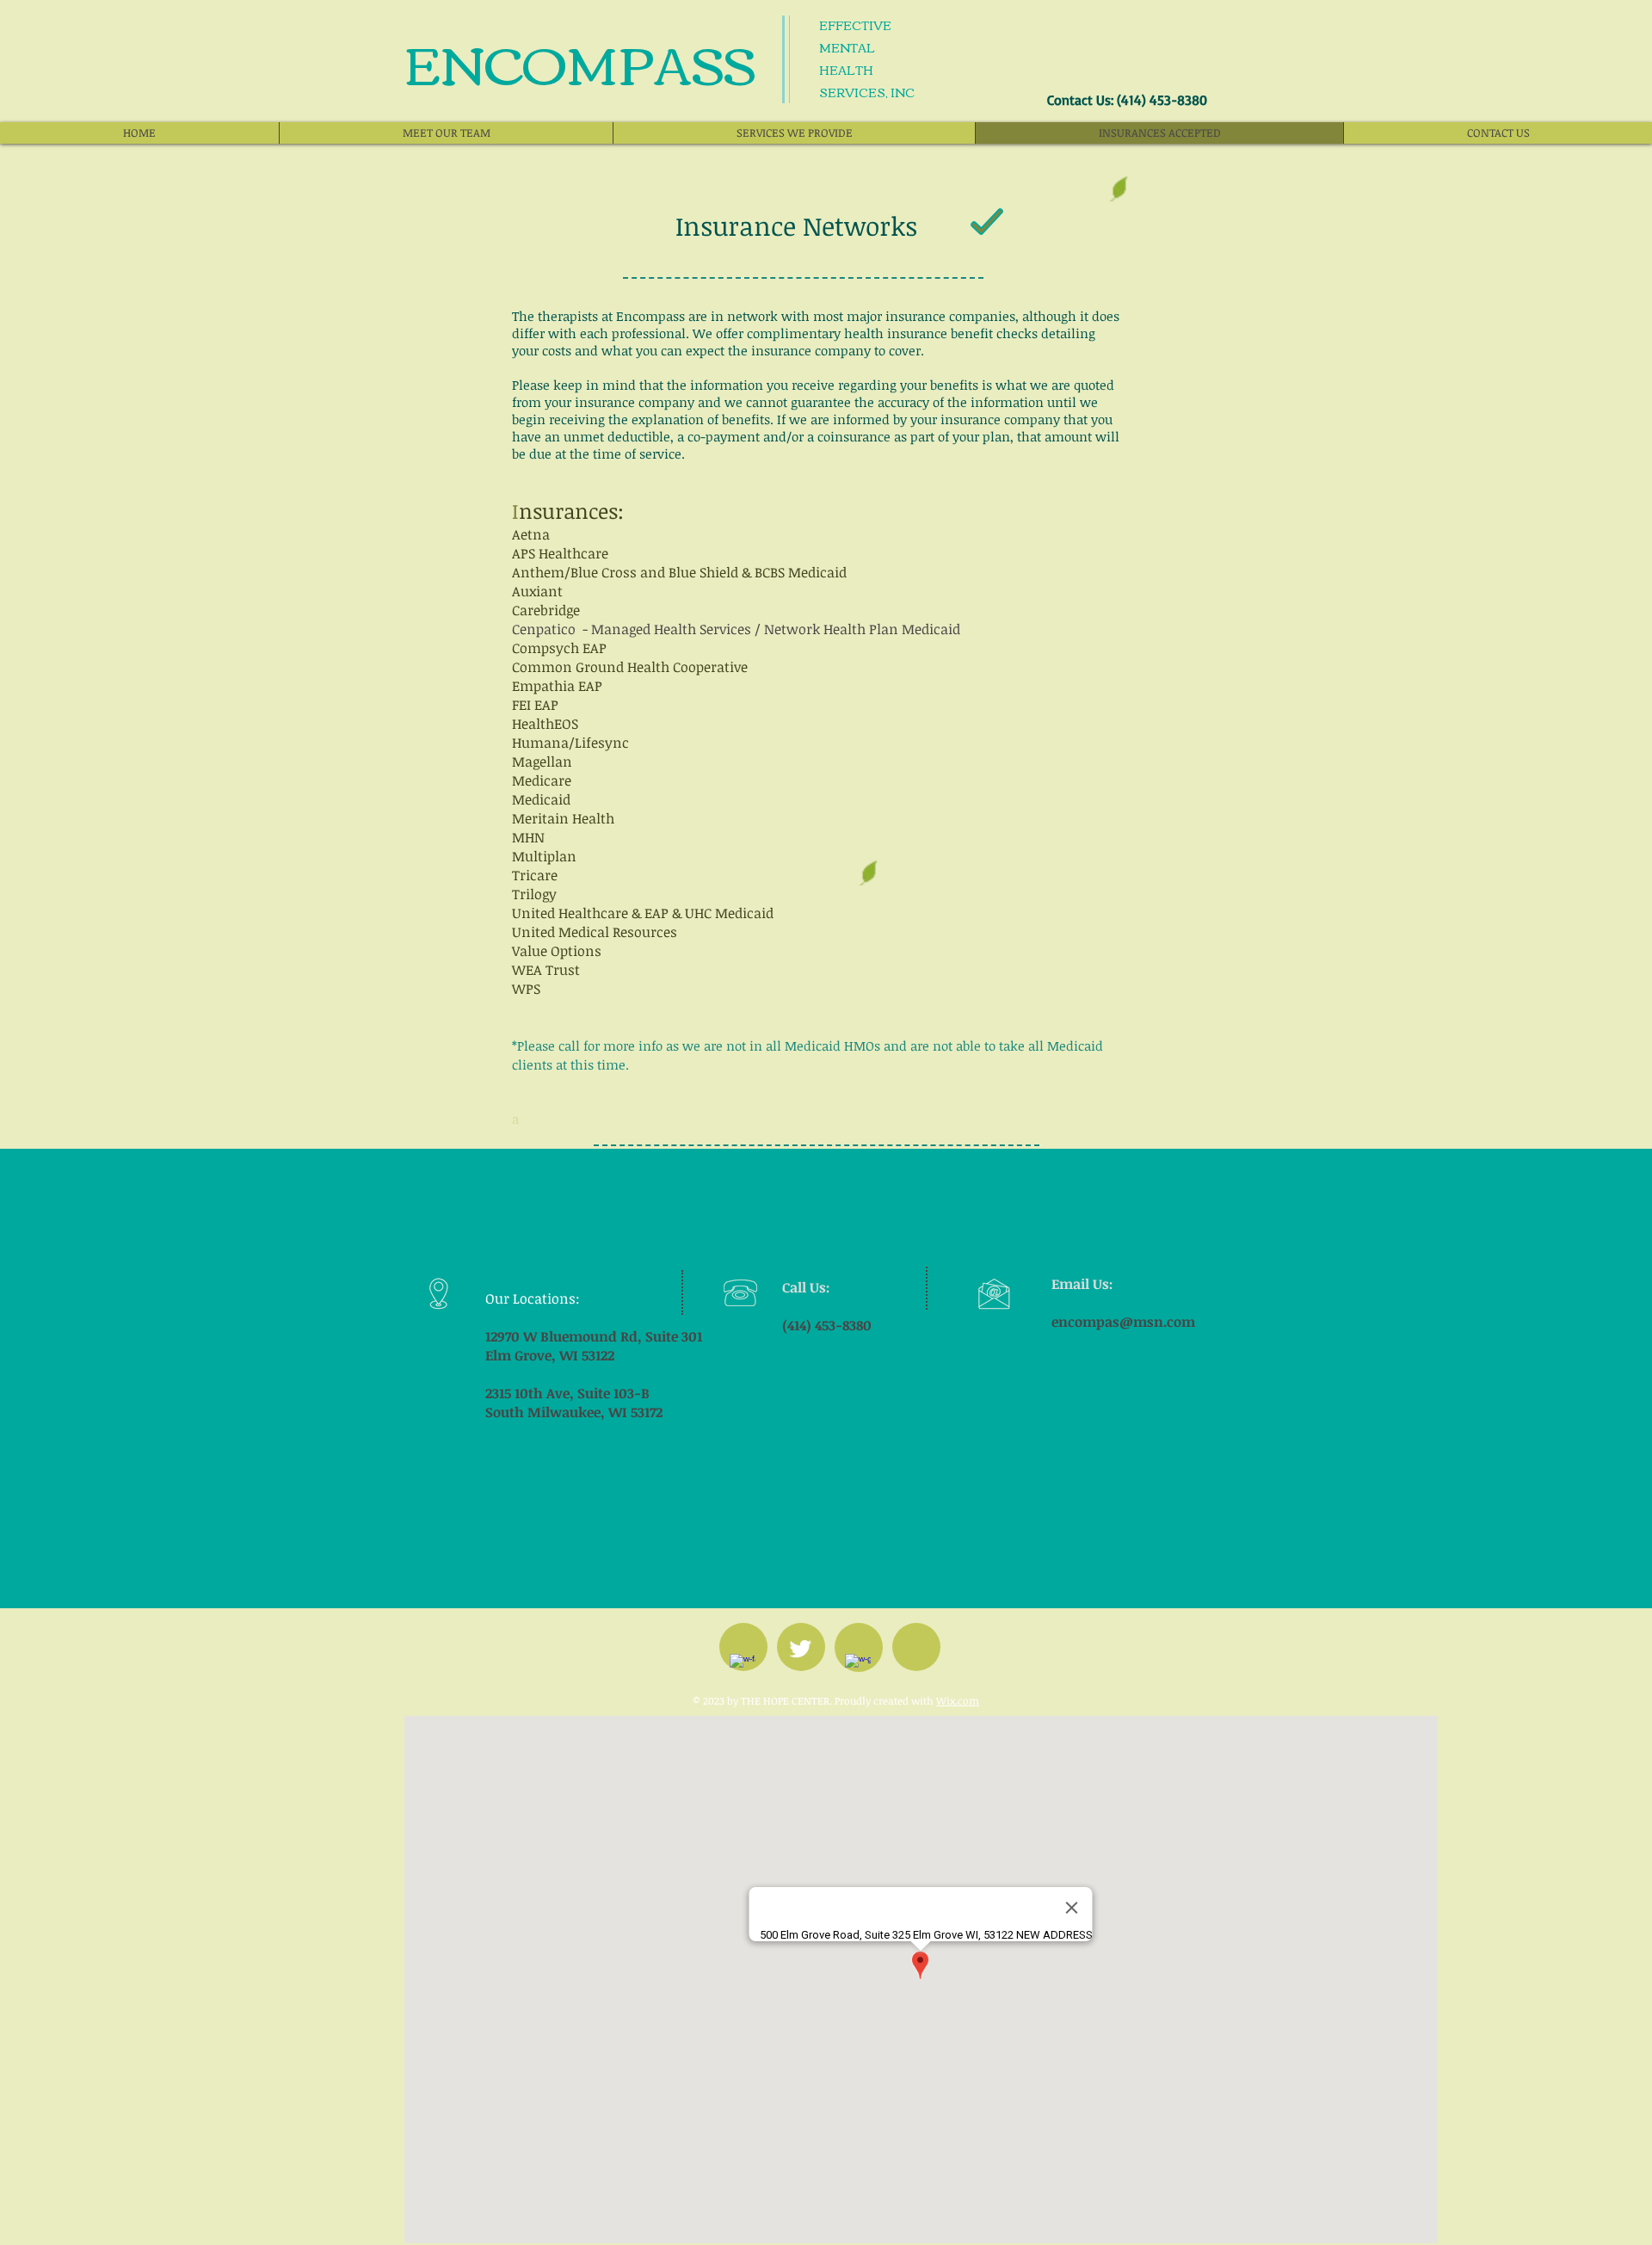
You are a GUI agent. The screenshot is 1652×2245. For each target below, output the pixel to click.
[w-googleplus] (858, 1667)
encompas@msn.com (1123, 1322)
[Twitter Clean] (800, 1649)
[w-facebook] (743, 1667)
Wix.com (958, 1700)
